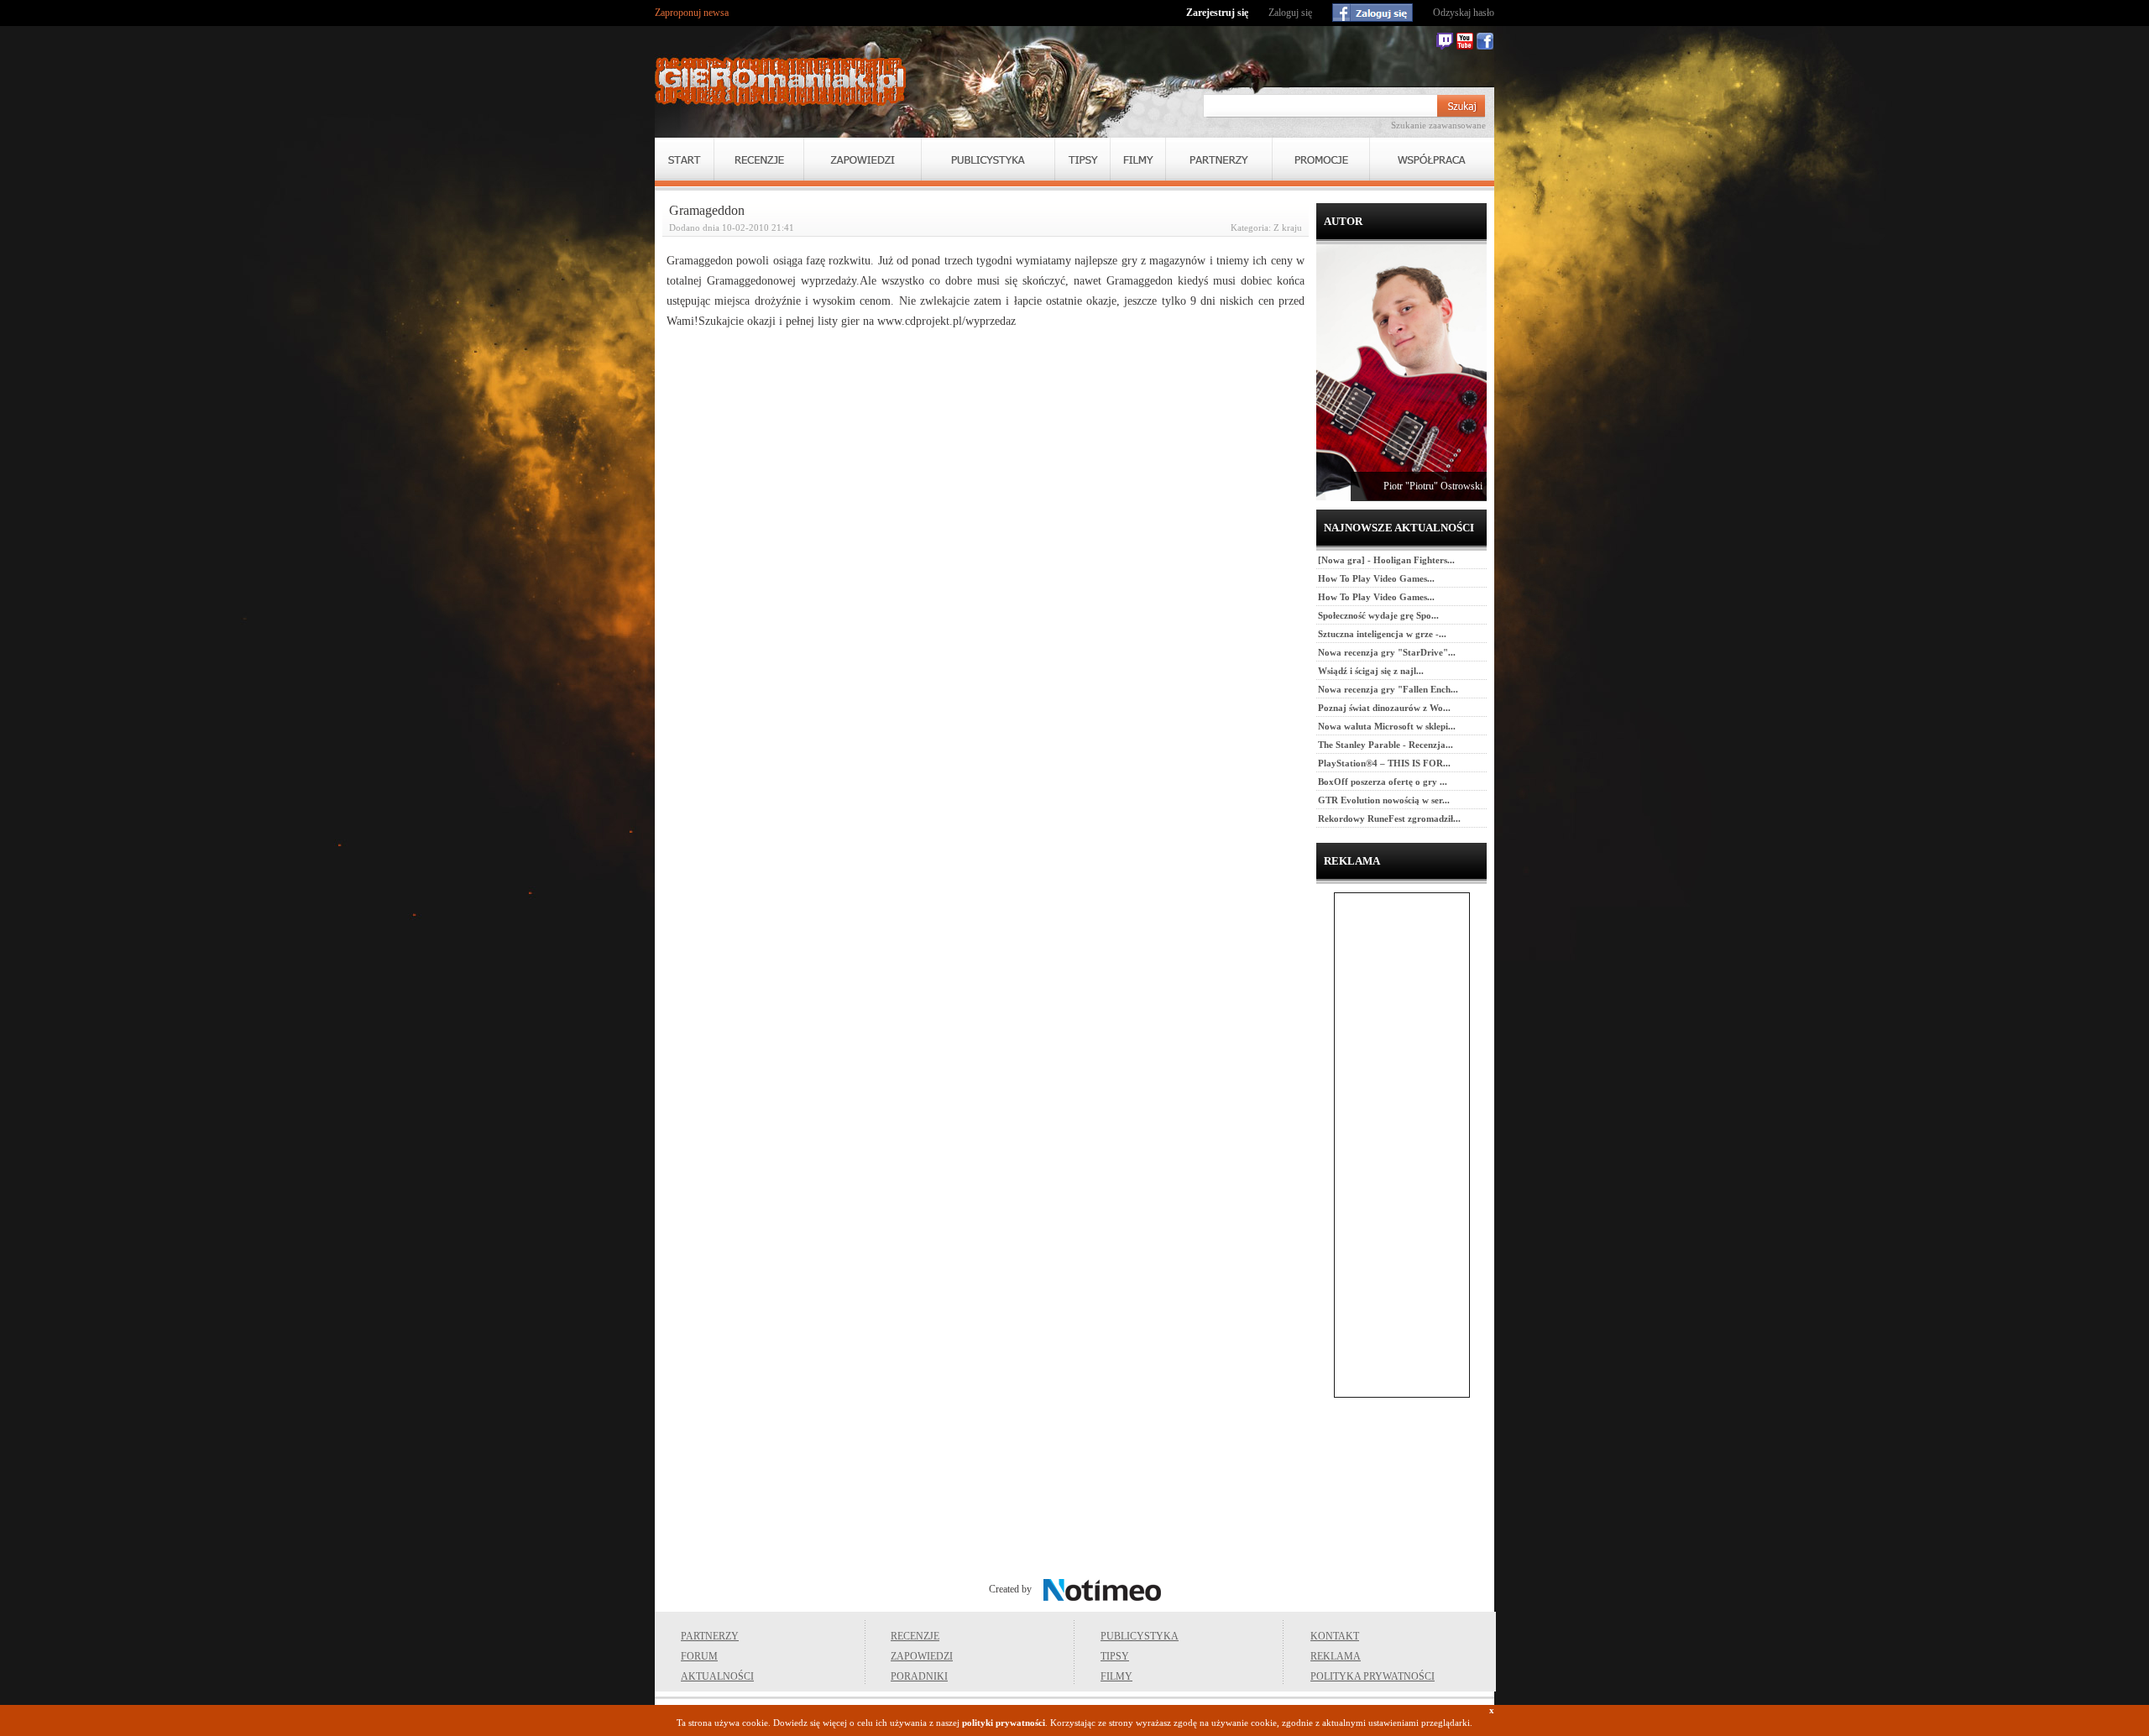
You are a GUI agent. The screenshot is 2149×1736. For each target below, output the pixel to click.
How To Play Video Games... (1376, 578)
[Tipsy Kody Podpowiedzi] (1082, 159)
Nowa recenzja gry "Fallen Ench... (1388, 689)
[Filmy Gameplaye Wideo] (1138, 159)
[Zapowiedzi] (863, 159)
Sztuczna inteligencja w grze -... (1382, 634)
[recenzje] (759, 159)
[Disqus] (986, 556)
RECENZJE (915, 1636)
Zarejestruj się (1217, 13)
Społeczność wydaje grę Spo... (1378, 615)
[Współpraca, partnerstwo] (1432, 159)
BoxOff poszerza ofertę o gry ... (1383, 782)
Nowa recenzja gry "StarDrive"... (1387, 652)
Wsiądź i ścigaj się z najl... (1371, 671)
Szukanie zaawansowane (1438, 125)
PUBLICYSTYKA (1140, 1636)
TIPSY (1115, 1656)
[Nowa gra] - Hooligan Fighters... (1386, 560)
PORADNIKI (919, 1676)
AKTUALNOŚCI (717, 1676)
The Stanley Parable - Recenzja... (1386, 745)
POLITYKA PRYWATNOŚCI (1373, 1676)
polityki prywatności (1004, 1723)
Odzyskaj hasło (1464, 13)
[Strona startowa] (781, 81)
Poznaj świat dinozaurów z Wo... (1384, 708)
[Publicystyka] (988, 159)
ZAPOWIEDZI (922, 1656)
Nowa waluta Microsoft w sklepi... (1387, 726)
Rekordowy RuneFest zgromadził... (1389, 818)
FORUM (699, 1656)
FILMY (1116, 1676)
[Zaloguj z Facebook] (1373, 13)
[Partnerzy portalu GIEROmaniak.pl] (1219, 159)
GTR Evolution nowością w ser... (1384, 800)
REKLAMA (1336, 1656)
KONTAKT (1335, 1636)
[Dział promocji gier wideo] (1321, 159)
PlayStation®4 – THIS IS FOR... (1384, 763)
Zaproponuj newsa (692, 13)
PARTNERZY (710, 1636)
